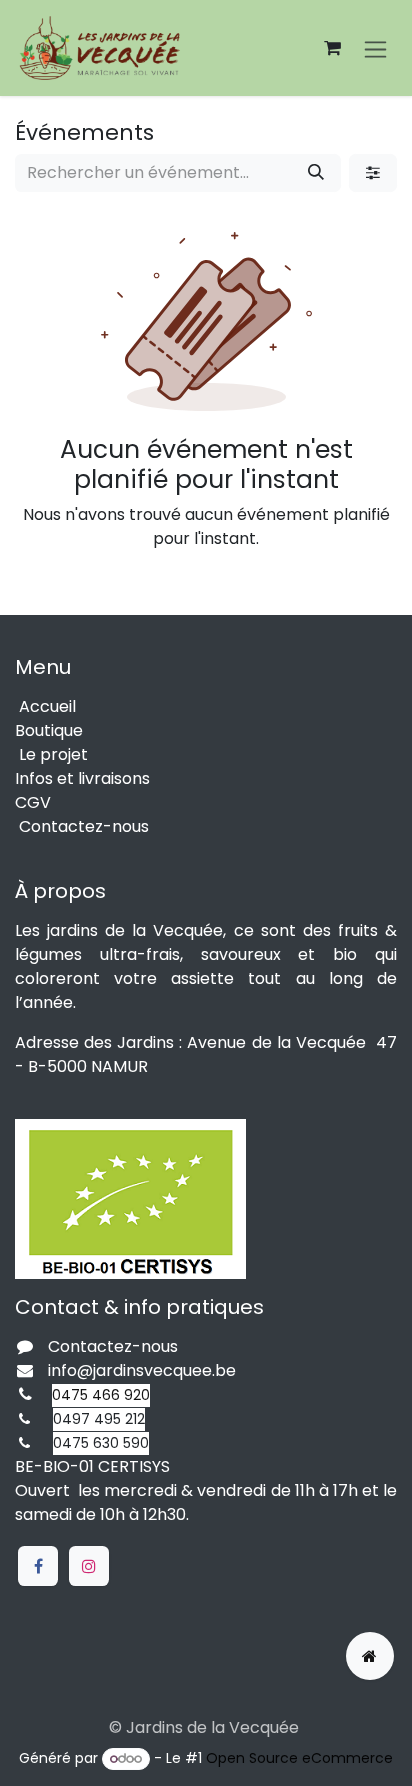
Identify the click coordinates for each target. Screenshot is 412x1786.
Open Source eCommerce (299, 1758)
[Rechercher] (316, 173)
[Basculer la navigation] (375, 48)
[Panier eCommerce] (332, 48)
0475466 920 (101, 1395)
